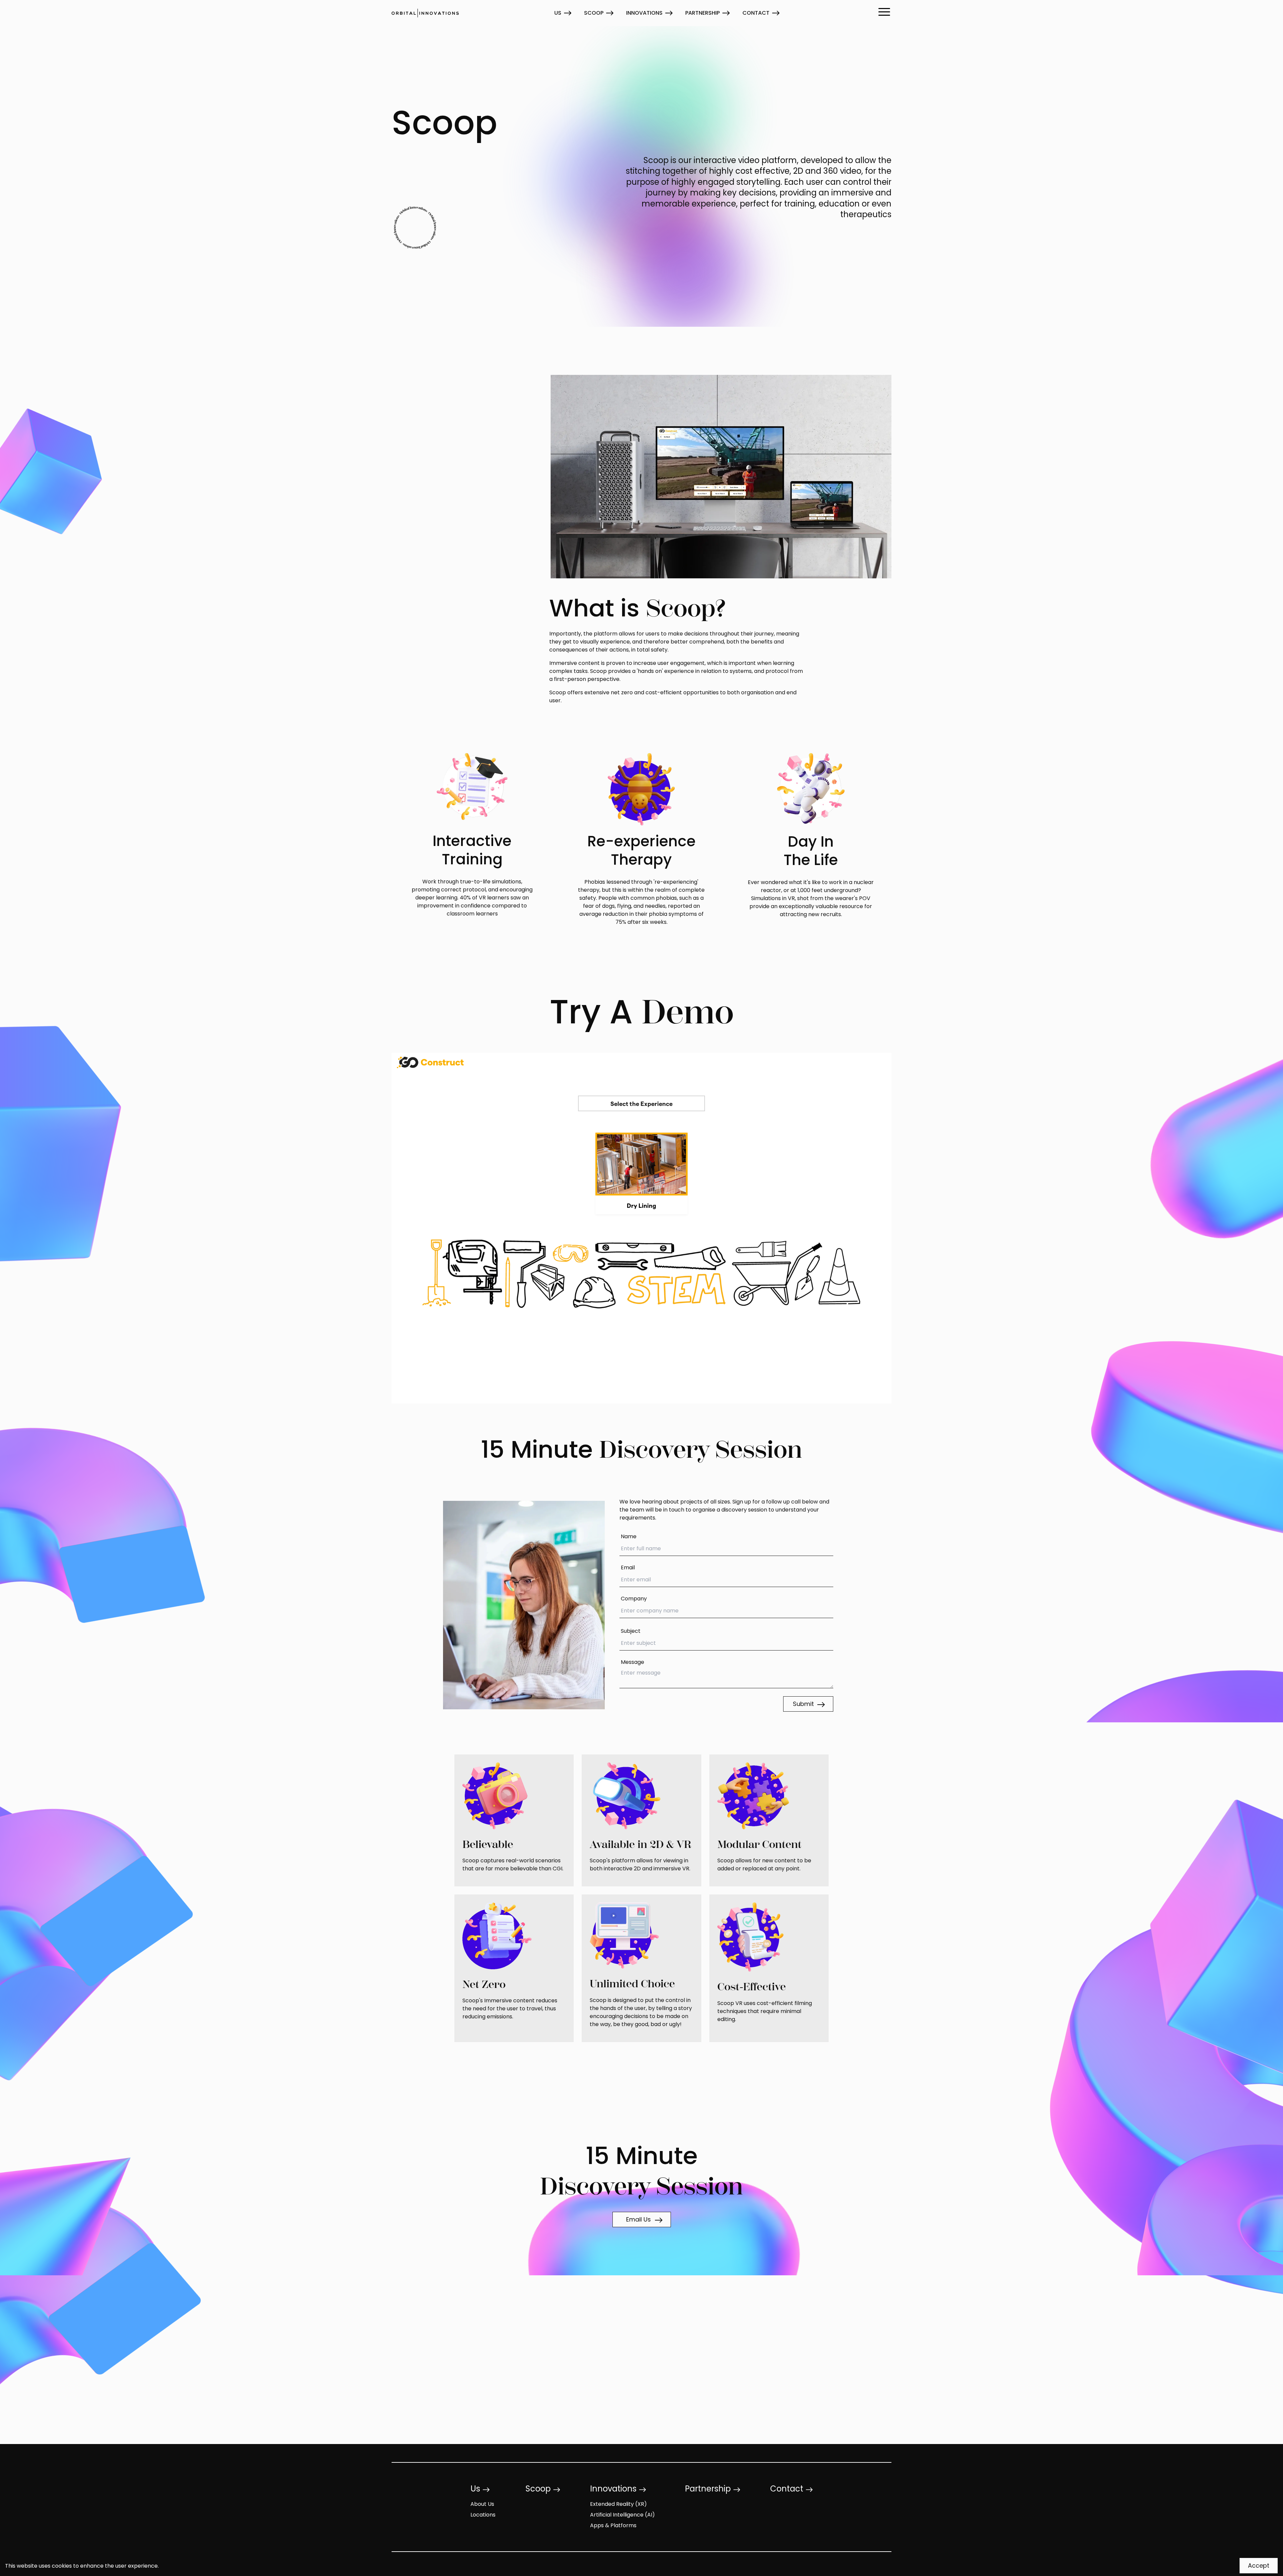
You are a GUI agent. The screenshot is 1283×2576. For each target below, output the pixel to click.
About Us (482, 2505)
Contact (756, 13)
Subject (631, 1631)
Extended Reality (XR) (618, 2505)
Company (634, 1599)
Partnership (702, 13)
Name (629, 1537)
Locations (483, 2515)
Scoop (594, 13)
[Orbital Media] (425, 13)
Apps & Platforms (613, 2526)
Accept (1259, 2566)
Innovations (644, 13)
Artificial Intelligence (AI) (622, 2515)
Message (632, 1663)
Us (558, 13)
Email (628, 1568)
